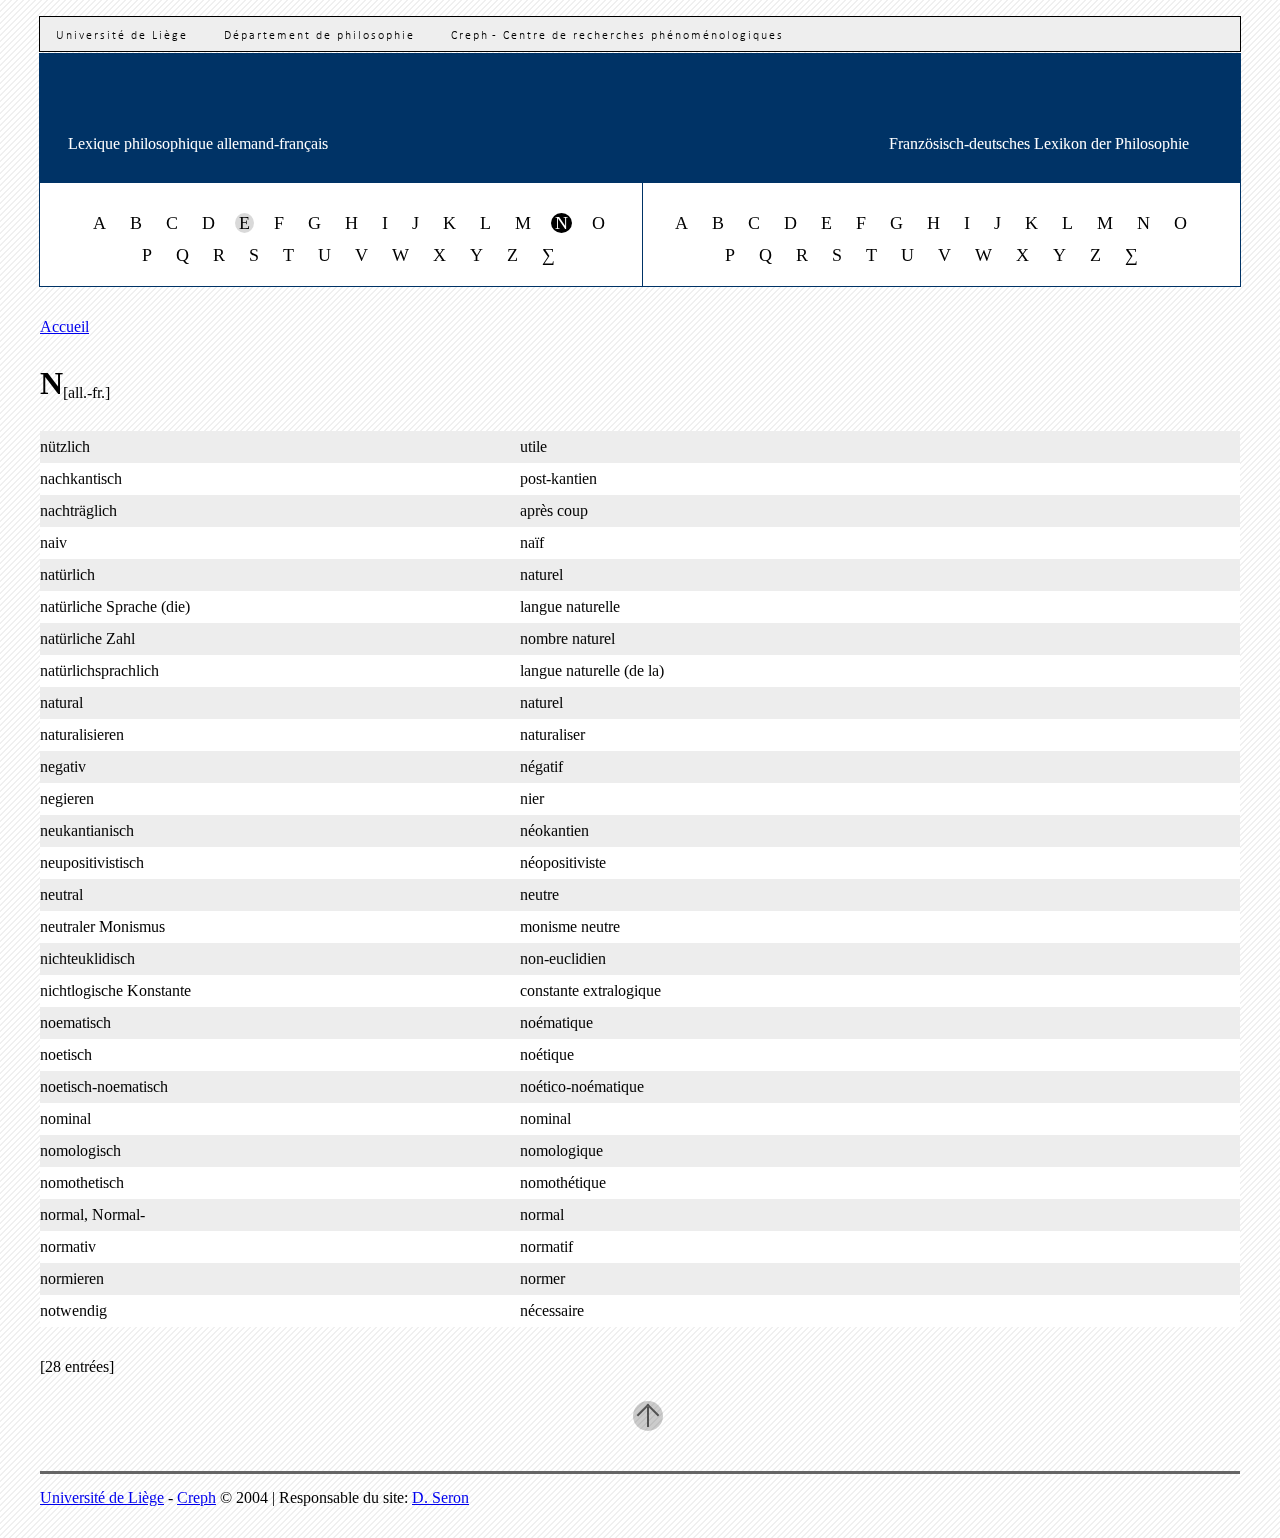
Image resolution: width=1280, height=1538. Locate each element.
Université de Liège (122, 36)
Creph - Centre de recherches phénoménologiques (617, 36)
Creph (196, 1497)
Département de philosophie (319, 36)
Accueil (64, 326)
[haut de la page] (648, 1416)
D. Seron (440, 1497)
